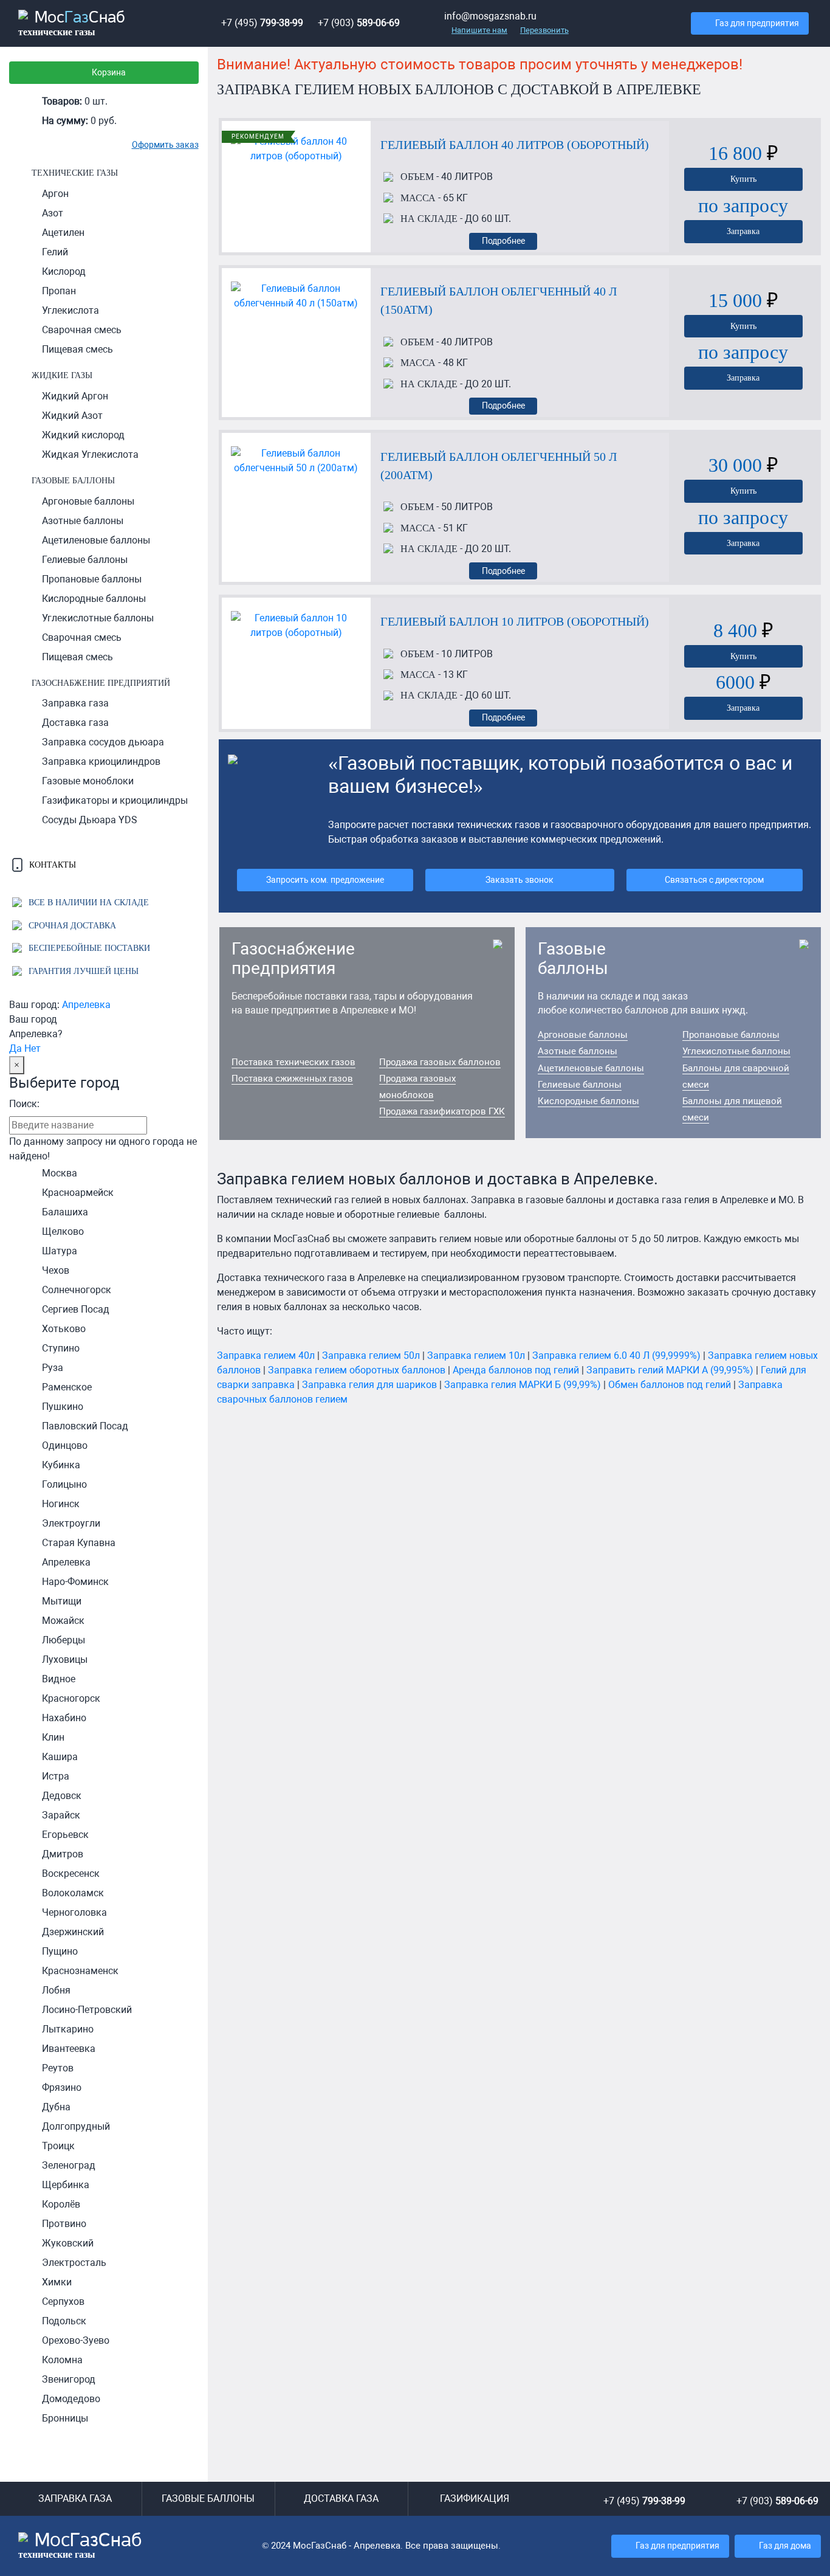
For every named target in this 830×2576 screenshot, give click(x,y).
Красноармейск (78, 1193)
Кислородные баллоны (94, 599)
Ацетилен (63, 233)
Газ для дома (785, 2546)
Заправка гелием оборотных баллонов (357, 1370)
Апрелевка (86, 1005)
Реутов (58, 2068)
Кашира (60, 1757)
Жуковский (68, 2243)
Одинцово (65, 1445)
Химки (57, 2282)
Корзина (109, 73)
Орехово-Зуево (76, 2340)
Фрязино (62, 2087)
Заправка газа (75, 703)
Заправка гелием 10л (476, 1355)
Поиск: (24, 1104)
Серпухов (63, 2301)
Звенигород (69, 2379)
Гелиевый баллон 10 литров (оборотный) (515, 621)
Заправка (743, 231)
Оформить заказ (165, 145)
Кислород (64, 271)
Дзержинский (73, 1932)
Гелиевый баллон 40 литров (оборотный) (515, 145)
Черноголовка (74, 1912)
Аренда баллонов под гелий (516, 1370)
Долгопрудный (76, 2126)
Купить (743, 179)
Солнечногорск (77, 1290)
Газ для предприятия (757, 23)
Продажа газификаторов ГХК (442, 1111)
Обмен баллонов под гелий (670, 1385)
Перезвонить (544, 30)
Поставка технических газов (293, 1062)
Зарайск (61, 1815)
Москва (60, 1173)
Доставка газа (75, 723)
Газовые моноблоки (88, 781)
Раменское (67, 1387)
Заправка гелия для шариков (369, 1385)
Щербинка (66, 2185)
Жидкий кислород (83, 435)
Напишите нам (479, 30)
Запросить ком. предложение (325, 880)
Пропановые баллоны (92, 579)
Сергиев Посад (76, 1309)
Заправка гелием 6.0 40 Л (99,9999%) (616, 1355)
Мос (80, 2546)
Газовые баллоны (73, 480)
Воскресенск (71, 1873)
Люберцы (63, 1640)
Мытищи (62, 1601)
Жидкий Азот (72, 416)
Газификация (475, 2498)
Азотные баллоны (83, 521)
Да (15, 1048)
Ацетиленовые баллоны (96, 540)
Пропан (59, 291)
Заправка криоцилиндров (101, 761)
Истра (56, 1776)
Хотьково (64, 1329)
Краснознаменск (80, 1971)
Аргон (55, 194)
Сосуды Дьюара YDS (90, 820)
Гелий (55, 252)
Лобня (56, 1990)
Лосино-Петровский (87, 2010)
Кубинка (61, 1465)
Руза (53, 1368)
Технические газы (75, 173)
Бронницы (65, 2418)
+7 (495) (262, 23)
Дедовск (62, 1796)
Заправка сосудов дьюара (103, 742)
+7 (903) (359, 23)
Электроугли (71, 1523)
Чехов (56, 1270)
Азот (53, 213)
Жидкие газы (62, 375)
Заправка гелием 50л (371, 1355)
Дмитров (63, 1854)
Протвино (64, 2224)
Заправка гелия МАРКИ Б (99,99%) (523, 1385)
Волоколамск (73, 1893)
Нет (33, 1048)
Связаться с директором (714, 880)
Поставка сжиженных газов (292, 1079)
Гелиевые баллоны (85, 560)
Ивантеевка (69, 2049)
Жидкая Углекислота (90, 454)
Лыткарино (68, 2029)
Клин (53, 1737)
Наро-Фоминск (75, 1582)
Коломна (62, 2360)
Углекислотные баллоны (98, 618)
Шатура (60, 1251)
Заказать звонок (520, 880)
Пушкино (63, 1407)
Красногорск (71, 1698)
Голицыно (64, 1484)
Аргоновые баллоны (88, 501)
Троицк (58, 2146)
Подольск (64, 2321)
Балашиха (65, 1212)
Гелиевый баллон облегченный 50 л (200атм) (499, 466)
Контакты (51, 865)
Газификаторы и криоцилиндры (115, 800)
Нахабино (64, 1718)
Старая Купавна (79, 1543)
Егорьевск (65, 1835)
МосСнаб (72, 24)
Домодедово (71, 2399)
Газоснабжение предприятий (101, 683)
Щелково (63, 1231)
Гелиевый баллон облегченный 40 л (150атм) (499, 300)
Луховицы (65, 1659)
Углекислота (70, 310)
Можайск (63, 1621)
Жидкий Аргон (75, 396)
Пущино (60, 1951)
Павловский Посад (85, 1426)
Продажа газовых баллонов (440, 1062)
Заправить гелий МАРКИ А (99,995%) (670, 1370)
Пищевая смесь (77, 349)
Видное (59, 1679)
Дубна (56, 2107)
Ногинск (61, 1504)
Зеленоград (69, 2165)
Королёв (61, 2204)
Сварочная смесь (82, 330)
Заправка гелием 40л (266, 1355)
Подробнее (503, 241)
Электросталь (74, 2263)
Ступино (61, 1348)
